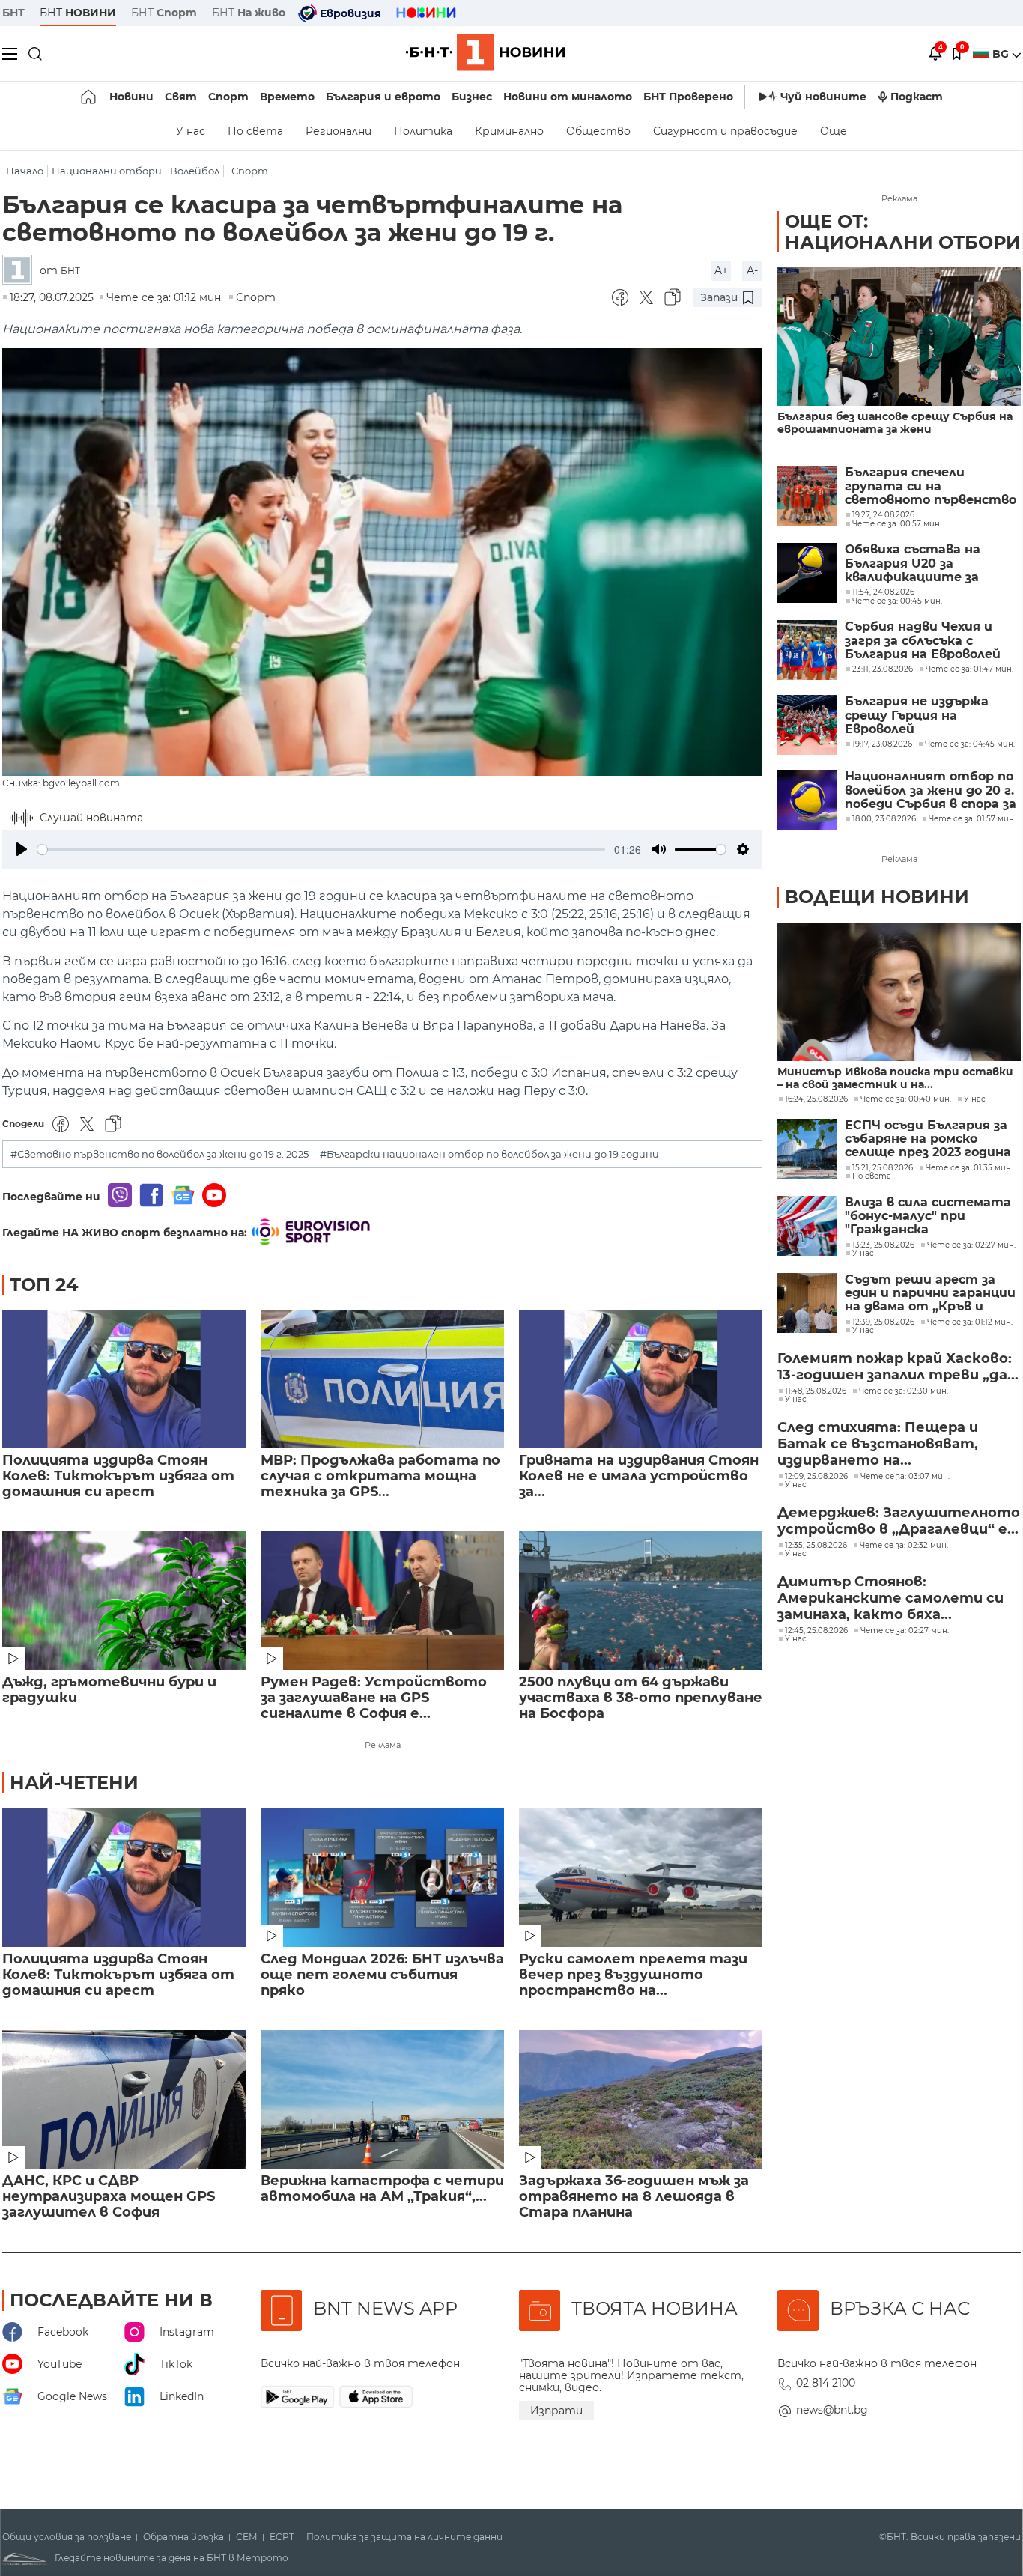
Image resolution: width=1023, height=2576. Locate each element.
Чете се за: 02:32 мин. (904, 1546)
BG (1002, 54)
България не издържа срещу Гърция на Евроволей (917, 716)
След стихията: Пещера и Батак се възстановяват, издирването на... (878, 1444)
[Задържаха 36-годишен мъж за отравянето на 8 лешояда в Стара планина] (641, 2099)
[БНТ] (21, 271)
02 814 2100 (826, 2383)
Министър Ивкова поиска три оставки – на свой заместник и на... (895, 1078)
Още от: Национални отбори (903, 232)
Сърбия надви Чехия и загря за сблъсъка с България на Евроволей (923, 641)
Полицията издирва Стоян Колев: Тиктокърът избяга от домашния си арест (118, 1476)
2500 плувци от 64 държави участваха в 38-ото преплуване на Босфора (641, 1698)
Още (834, 131)
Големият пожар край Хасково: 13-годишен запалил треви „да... (898, 1367)
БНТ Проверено (688, 97)
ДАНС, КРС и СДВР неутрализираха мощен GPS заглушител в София (109, 2197)
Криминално (509, 131)
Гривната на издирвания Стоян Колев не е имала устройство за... (639, 1476)
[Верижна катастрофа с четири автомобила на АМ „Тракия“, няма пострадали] (382, 2099)
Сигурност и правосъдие (725, 131)
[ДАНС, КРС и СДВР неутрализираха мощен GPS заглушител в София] (124, 2099)
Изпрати (556, 2411)
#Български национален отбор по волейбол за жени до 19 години (489, 1154)
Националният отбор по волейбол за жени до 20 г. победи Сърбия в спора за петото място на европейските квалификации (931, 790)
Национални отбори (107, 171)
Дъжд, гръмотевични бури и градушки (109, 1690)
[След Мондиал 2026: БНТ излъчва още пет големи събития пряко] (382, 1878)
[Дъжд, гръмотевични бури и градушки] (124, 1601)
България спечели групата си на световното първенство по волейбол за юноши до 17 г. (931, 486)
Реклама (383, 1745)
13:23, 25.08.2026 (883, 1245)
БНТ (13, 13)
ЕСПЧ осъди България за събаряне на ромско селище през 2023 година (928, 1139)
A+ (721, 270)
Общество (598, 131)
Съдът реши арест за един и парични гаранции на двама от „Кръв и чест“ (930, 1294)
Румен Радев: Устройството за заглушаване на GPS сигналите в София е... (374, 1698)
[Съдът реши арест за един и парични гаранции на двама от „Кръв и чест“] (807, 1303)
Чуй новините (823, 97)
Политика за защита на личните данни (404, 2537)
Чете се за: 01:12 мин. (970, 1322)
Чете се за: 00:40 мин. (906, 1099)
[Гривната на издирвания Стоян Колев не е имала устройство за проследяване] (641, 1379)
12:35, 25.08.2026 (816, 1546)
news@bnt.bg (832, 2410)
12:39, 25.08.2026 (883, 1322)
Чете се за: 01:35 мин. (969, 1168)
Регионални (339, 131)
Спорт (228, 97)
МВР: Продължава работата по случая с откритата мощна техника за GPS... (380, 1476)
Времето (287, 97)
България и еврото (383, 97)
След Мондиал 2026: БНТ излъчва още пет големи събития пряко (382, 1975)
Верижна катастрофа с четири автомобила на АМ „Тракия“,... (382, 2189)
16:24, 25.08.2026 (816, 1099)
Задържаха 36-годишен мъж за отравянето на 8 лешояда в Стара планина (634, 2197)
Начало (25, 171)
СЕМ (247, 2537)
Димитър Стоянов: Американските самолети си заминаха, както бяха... (890, 1598)
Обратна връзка (183, 2537)
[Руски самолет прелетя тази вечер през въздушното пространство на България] (641, 1878)
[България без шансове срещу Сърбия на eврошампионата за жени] (899, 337)
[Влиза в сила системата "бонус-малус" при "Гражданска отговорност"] (807, 1226)
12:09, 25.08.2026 (816, 1477)
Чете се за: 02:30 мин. (904, 1391)
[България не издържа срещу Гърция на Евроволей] (807, 725)
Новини (131, 97)
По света (255, 131)
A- (752, 270)
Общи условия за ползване (67, 2537)
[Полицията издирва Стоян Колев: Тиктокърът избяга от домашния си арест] (124, 1379)
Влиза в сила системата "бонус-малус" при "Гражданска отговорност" (928, 1216)
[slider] (321, 850)
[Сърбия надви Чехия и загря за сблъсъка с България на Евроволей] (807, 650)
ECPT (282, 2537)
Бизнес (472, 97)
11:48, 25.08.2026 (816, 1391)
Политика (423, 131)
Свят (181, 97)
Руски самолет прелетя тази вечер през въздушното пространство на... (633, 1975)
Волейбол (195, 171)
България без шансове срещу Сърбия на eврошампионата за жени (895, 423)
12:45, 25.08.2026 (816, 1631)
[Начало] (89, 97)
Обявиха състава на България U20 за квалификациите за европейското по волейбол (913, 563)
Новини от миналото (568, 97)
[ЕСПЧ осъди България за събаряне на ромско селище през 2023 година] (807, 1149)
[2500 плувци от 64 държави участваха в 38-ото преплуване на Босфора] (641, 1601)
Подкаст (917, 97)
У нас (191, 131)
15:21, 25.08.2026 (883, 1168)
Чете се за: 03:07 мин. (905, 1477)
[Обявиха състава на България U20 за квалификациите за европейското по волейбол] (807, 573)
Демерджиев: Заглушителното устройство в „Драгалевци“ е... (899, 1521)
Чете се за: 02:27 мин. (971, 1245)
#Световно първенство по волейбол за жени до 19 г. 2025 (160, 1154)
